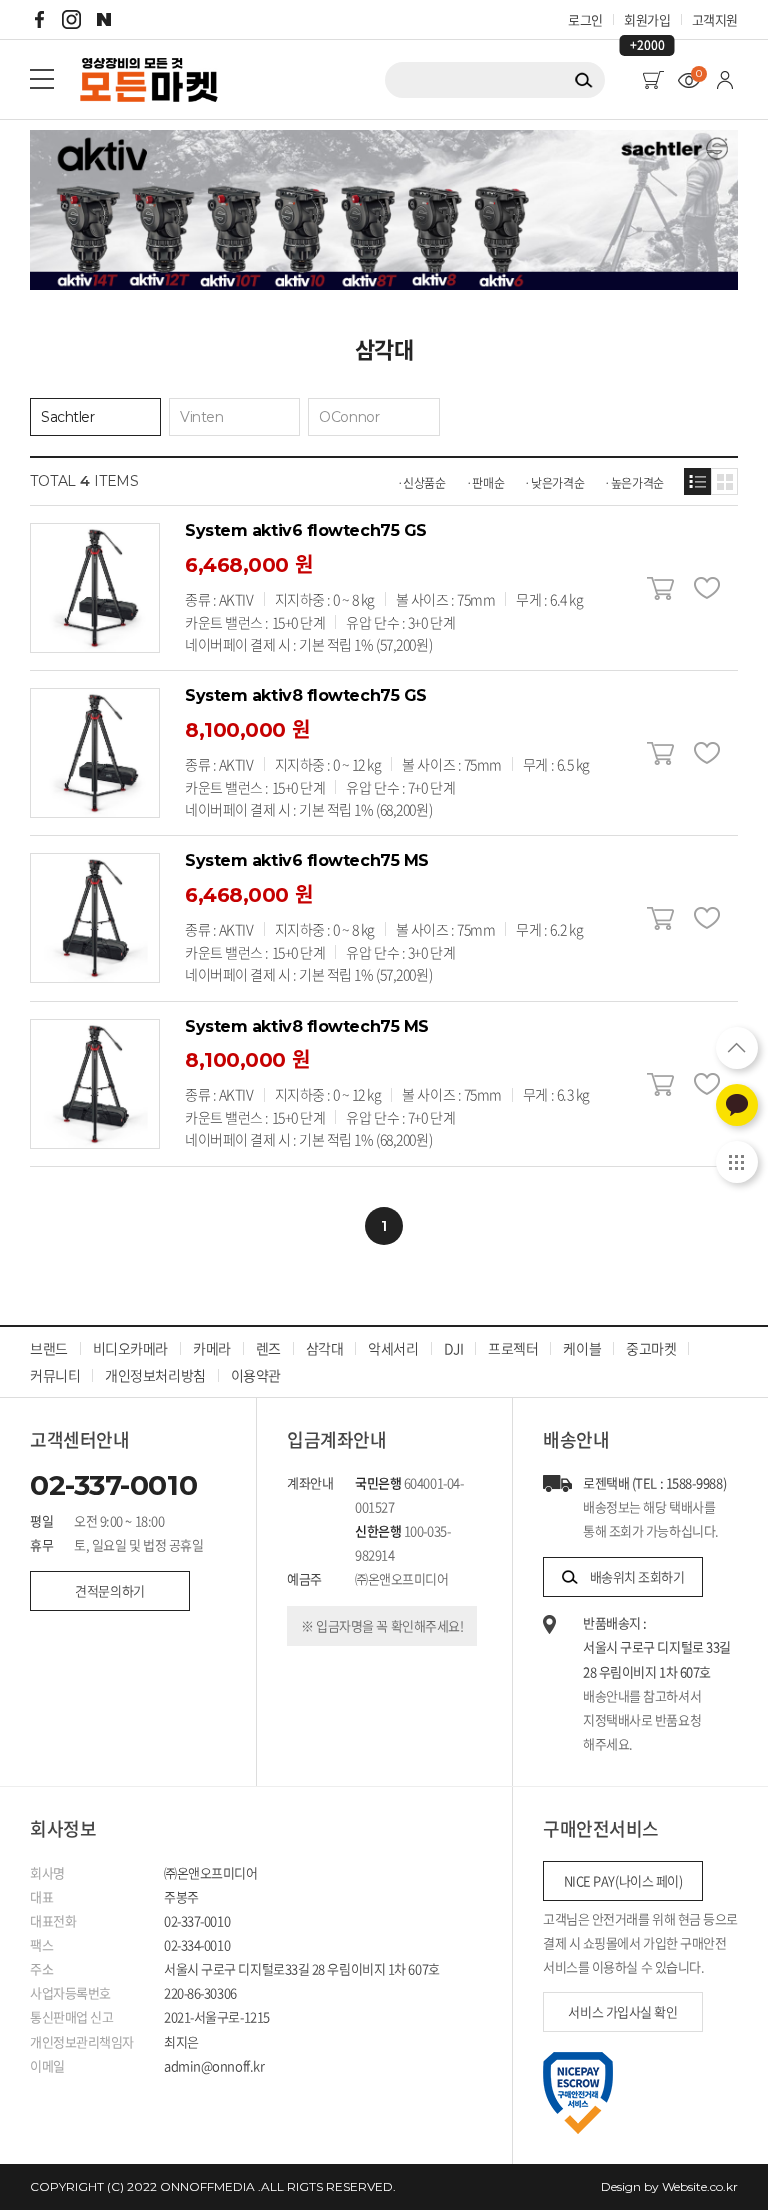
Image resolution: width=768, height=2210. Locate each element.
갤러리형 (724, 481)
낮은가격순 (557, 483)
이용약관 (256, 1375)
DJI (454, 1348)
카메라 (212, 1348)
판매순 (488, 483)
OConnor (349, 417)
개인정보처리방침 (155, 1375)
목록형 (697, 481)
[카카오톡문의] (737, 1105)
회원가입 (647, 20)
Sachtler (67, 417)
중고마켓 (651, 1348)
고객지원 (715, 19)
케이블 (582, 1348)
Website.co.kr (700, 2186)
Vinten (201, 417)
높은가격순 (637, 483)
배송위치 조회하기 (637, 1576)
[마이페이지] (725, 80)
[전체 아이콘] (737, 1162)
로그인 (585, 19)
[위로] (737, 1048)
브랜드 (49, 1348)
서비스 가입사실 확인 (622, 2011)
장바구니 (660, 588)
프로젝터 (513, 1348)
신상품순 (424, 483)
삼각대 (325, 1348)
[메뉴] (42, 78)
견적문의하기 (109, 1590)
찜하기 (705, 588)
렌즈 (268, 1348)
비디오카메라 (130, 1348)
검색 (584, 80)
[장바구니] (653, 80)
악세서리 (393, 1348)
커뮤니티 (55, 1375)
